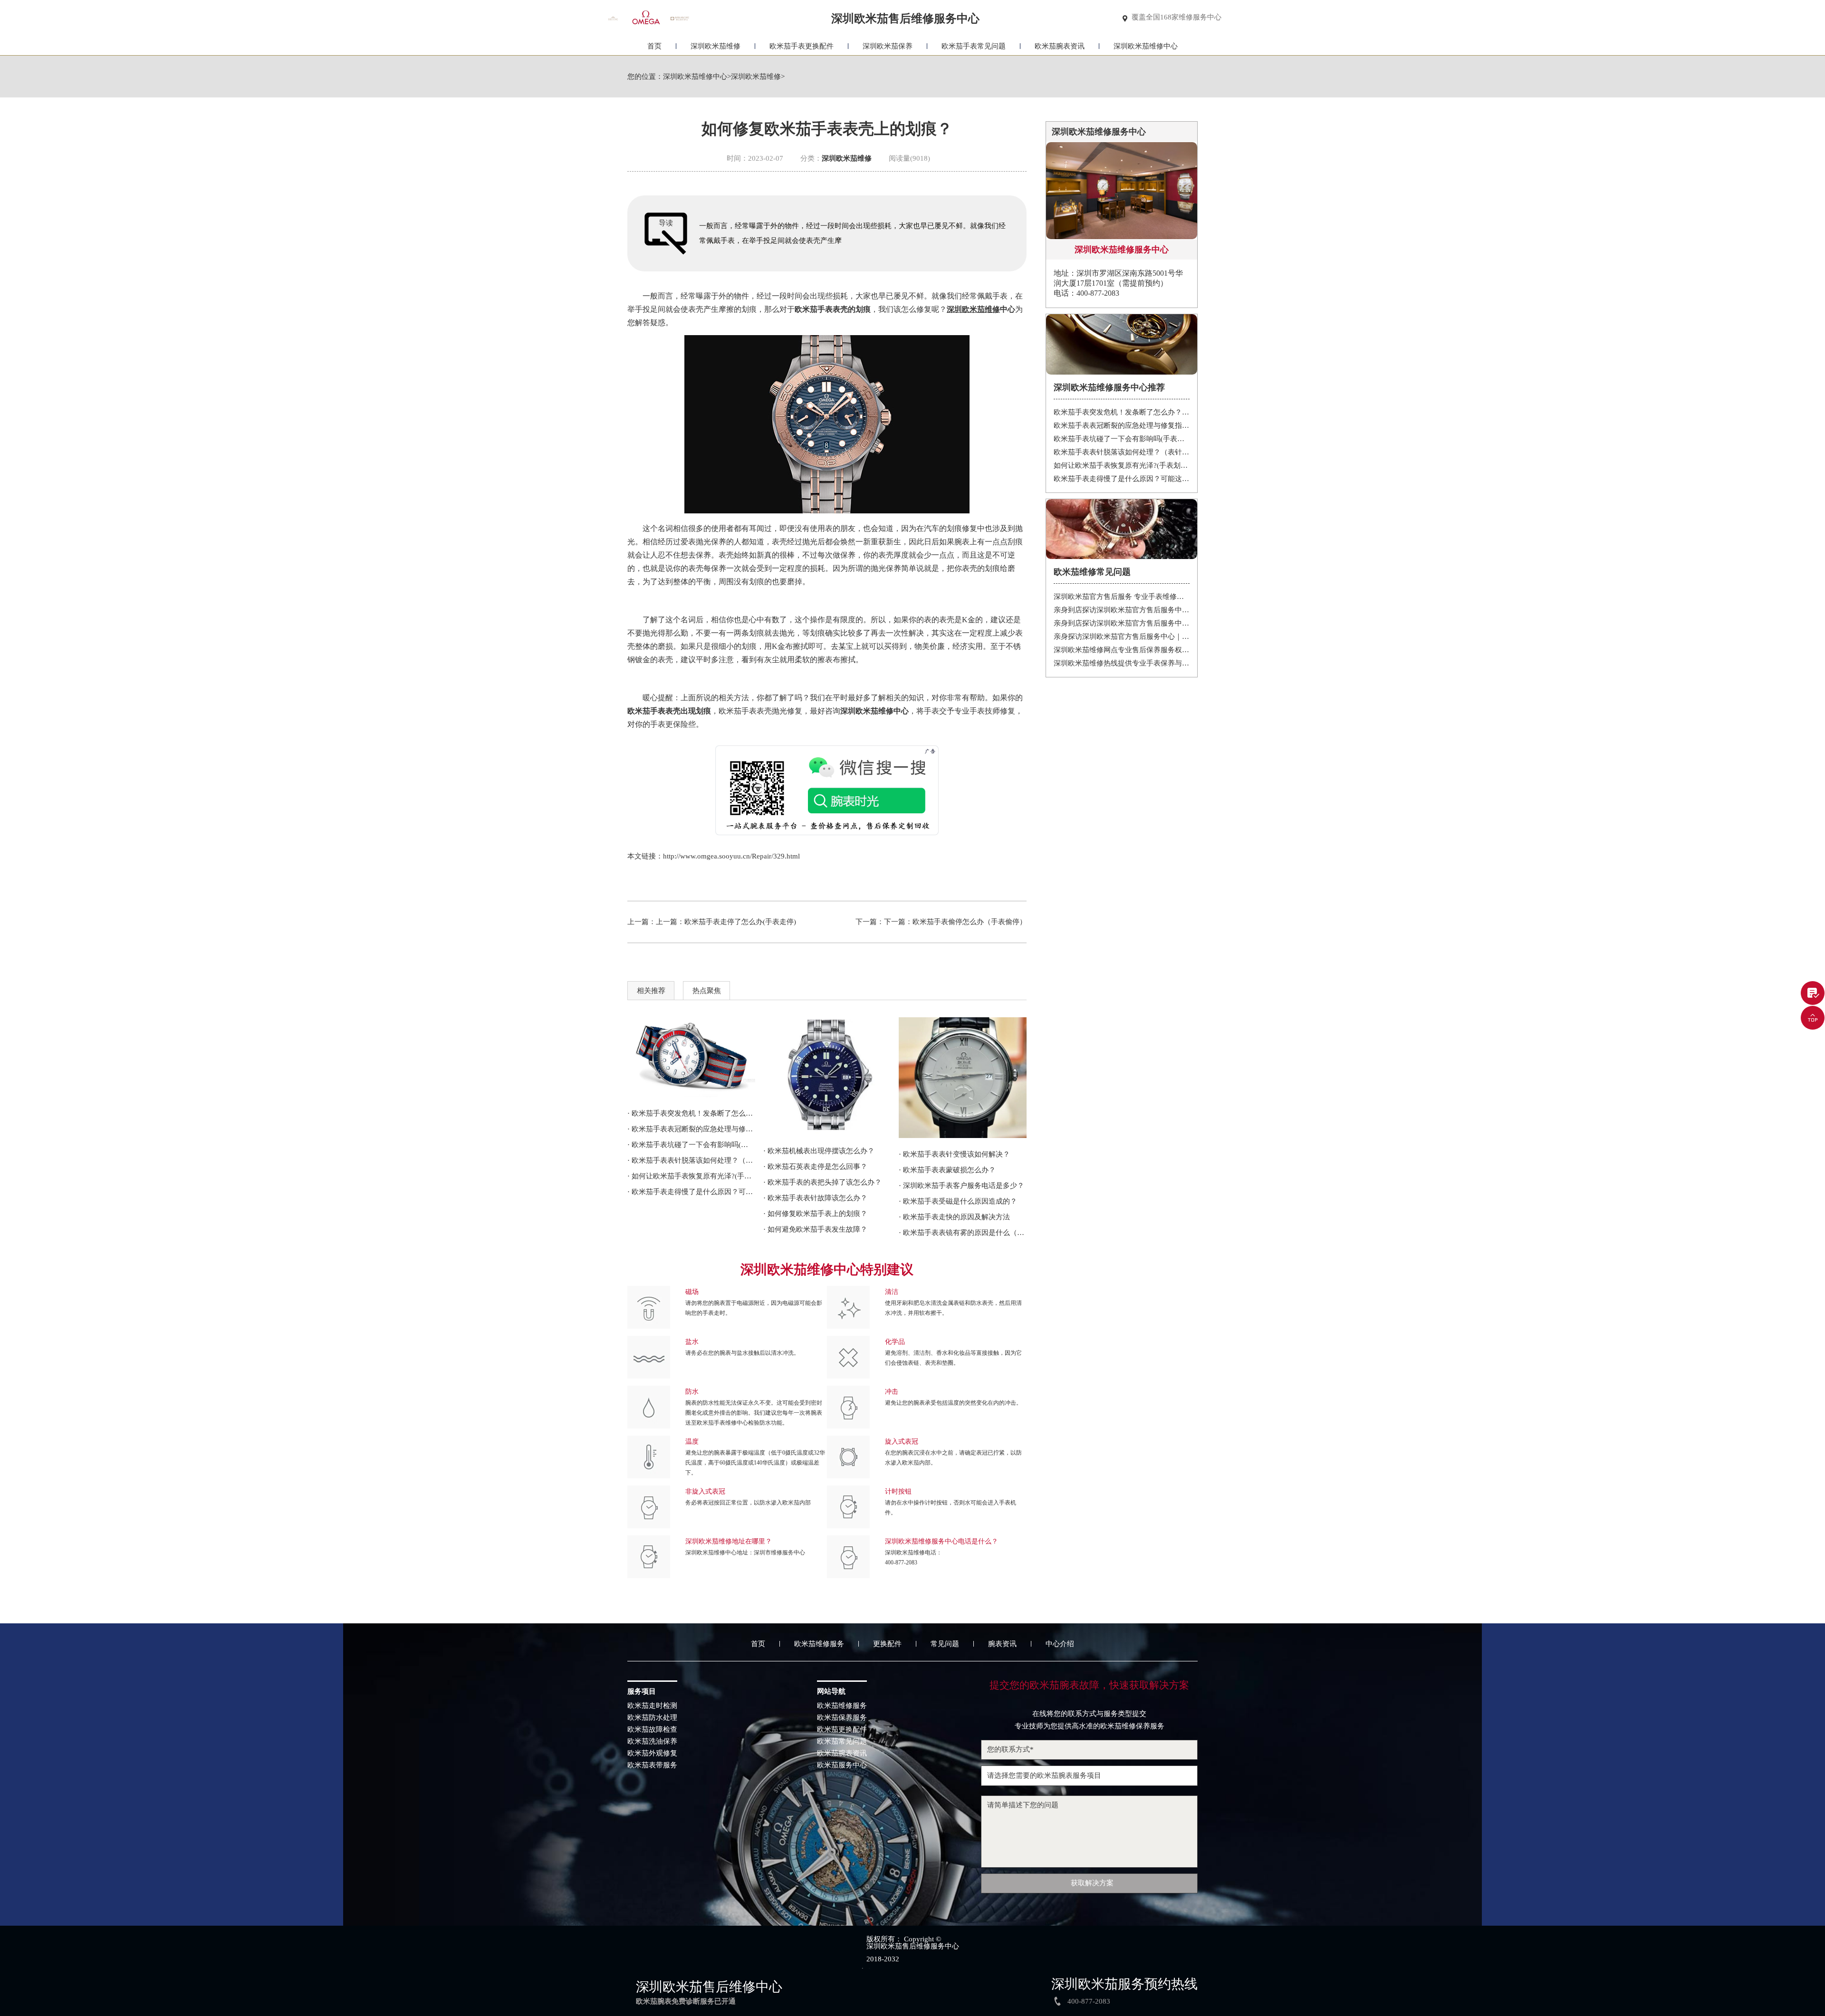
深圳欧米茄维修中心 (1146, 46)
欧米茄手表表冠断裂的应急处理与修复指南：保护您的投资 (1122, 425)
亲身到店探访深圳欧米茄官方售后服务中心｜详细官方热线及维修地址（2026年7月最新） (1122, 610)
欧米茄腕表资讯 (1060, 46)
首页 (654, 46)
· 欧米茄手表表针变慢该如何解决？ (954, 1154)
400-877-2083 (901, 1563)
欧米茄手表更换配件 (802, 46)
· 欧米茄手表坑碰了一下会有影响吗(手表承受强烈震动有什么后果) (691, 1145)
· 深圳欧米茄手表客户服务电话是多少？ (961, 1186)
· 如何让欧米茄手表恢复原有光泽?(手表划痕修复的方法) (691, 1176)
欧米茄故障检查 (652, 1730)
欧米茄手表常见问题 (974, 46)
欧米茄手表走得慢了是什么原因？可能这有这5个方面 (1122, 479)
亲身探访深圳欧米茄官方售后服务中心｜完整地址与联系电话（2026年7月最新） (1122, 637)
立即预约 (913, 1027)
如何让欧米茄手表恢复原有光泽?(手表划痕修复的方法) (1122, 465)
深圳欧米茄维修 (716, 46)
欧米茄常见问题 (842, 1741)
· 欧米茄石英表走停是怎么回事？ (815, 1167)
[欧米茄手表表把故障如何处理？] (827, 1076)
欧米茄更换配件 (842, 1730)
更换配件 (887, 1644)
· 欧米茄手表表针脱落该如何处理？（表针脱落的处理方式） (691, 1160)
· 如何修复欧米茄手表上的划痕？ (815, 1214)
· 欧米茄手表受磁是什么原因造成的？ (958, 1201)
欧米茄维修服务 (819, 1644)
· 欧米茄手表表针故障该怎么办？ (815, 1198)
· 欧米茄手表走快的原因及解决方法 (954, 1217)
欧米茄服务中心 (842, 1765)
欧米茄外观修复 (652, 1753)
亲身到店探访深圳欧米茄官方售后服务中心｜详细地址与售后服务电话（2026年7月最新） (1122, 623)
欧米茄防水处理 (652, 1718)
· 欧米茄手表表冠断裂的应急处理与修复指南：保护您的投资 (691, 1129)
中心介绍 (1060, 1644)
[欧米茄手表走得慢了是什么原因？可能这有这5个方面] (691, 1057)
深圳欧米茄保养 (888, 46)
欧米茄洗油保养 (652, 1741)
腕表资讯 (1002, 1644)
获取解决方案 (1092, 1883)
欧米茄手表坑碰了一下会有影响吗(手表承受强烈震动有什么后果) (1122, 439)
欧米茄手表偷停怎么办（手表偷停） (970, 922)
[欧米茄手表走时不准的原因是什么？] (963, 1078)
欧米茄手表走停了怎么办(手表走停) (740, 922)
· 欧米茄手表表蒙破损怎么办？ (947, 1170)
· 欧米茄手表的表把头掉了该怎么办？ (822, 1182)
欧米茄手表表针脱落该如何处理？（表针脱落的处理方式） (1122, 452)
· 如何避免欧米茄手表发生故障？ (815, 1229)
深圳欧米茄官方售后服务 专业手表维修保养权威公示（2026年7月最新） (1122, 597)
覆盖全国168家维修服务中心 (1177, 17)
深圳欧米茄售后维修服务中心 (913, 1946)
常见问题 (945, 1644)
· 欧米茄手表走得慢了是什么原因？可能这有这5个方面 (691, 1192)
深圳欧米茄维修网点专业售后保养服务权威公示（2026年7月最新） (1122, 650)
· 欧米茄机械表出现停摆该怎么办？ (819, 1151)
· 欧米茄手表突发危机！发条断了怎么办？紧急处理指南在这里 (691, 1113)
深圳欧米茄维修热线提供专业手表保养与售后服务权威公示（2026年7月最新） (1122, 663)
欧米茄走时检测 (652, 1706)
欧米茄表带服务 (652, 1765)
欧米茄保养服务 (842, 1718)
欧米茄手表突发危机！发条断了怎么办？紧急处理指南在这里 (1122, 412)
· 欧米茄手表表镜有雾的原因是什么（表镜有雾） (963, 1233)
